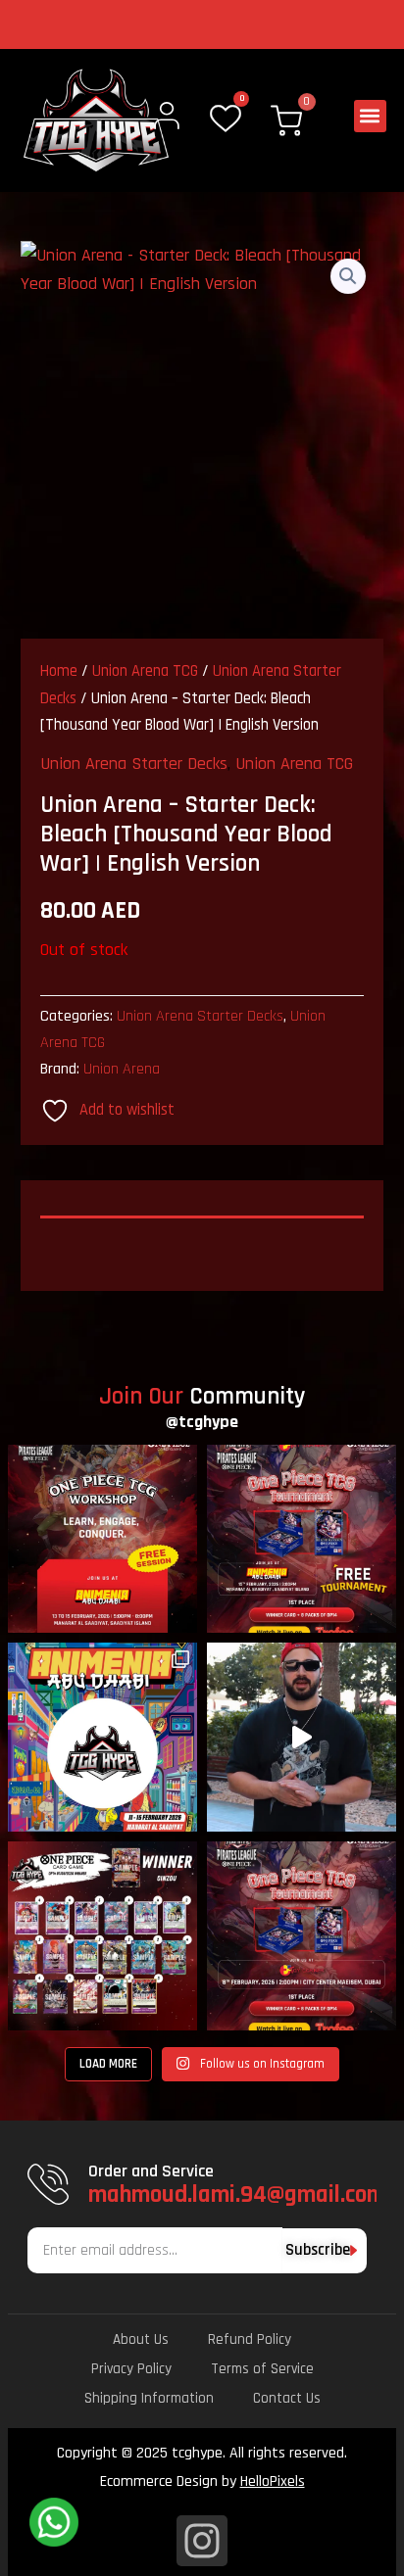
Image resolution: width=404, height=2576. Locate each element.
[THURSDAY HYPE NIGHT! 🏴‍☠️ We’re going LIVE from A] (302, 1737)
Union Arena (122, 1069)
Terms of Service (262, 2369)
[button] (370, 116)
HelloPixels (273, 2481)
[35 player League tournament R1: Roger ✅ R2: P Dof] (102, 1936)
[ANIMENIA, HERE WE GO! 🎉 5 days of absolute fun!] (102, 1737)
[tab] (202, 1224)
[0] (226, 120)
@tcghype (202, 1422)
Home (59, 671)
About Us (141, 2339)
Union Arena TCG (145, 671)
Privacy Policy (131, 2369)
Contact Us (287, 2398)
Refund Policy (250, 2339)
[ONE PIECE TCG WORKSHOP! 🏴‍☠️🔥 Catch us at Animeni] (102, 1539)
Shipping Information (149, 2398)
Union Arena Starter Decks (134, 763)
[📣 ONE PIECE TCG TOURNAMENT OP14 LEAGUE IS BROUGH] (302, 1539)
